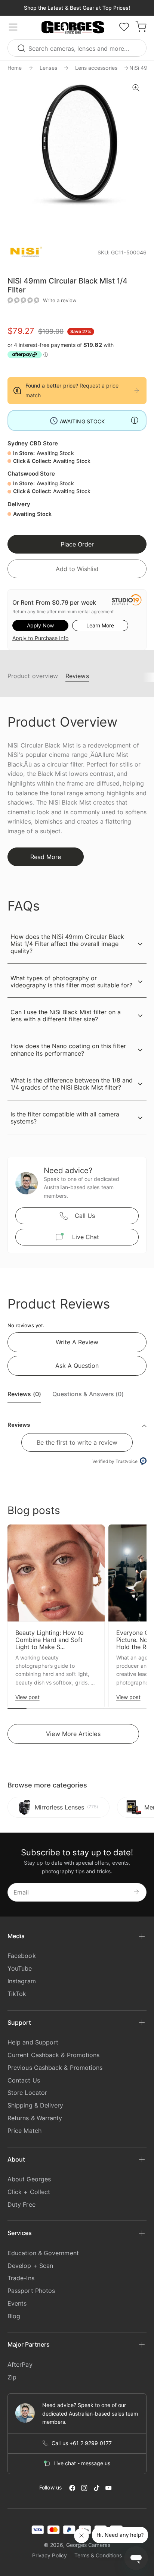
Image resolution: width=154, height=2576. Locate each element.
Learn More (100, 625)
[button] (73, 28)
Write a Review (77, 1342)
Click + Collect (29, 2192)
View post (27, 1697)
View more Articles (73, 1734)
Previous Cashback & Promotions (55, 2068)
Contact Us (24, 2080)
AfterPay (20, 2365)
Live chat (86, 1237)
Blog (14, 2316)
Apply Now (40, 625)
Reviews (77, 676)
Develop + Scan (30, 2266)
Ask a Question (77, 1366)
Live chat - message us (82, 2463)
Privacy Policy (50, 2555)
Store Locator (27, 2093)
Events (17, 2303)
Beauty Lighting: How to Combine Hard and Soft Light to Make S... (50, 1640)
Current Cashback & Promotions (53, 2055)
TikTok (17, 1994)
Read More (46, 857)
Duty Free (21, 2204)
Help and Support (33, 2042)
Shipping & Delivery (36, 2105)
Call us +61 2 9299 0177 (82, 2443)
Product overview (33, 676)
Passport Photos (31, 2291)
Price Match (24, 2131)
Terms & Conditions (98, 2555)
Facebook (22, 1956)
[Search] (22, 48)
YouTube (20, 1968)
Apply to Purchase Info (40, 638)
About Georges (29, 2179)
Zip (12, 2377)
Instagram (22, 1981)
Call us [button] (85, 1216)
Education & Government (43, 2253)
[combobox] (77, 48)
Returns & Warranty (35, 2118)
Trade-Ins (21, 2278)
